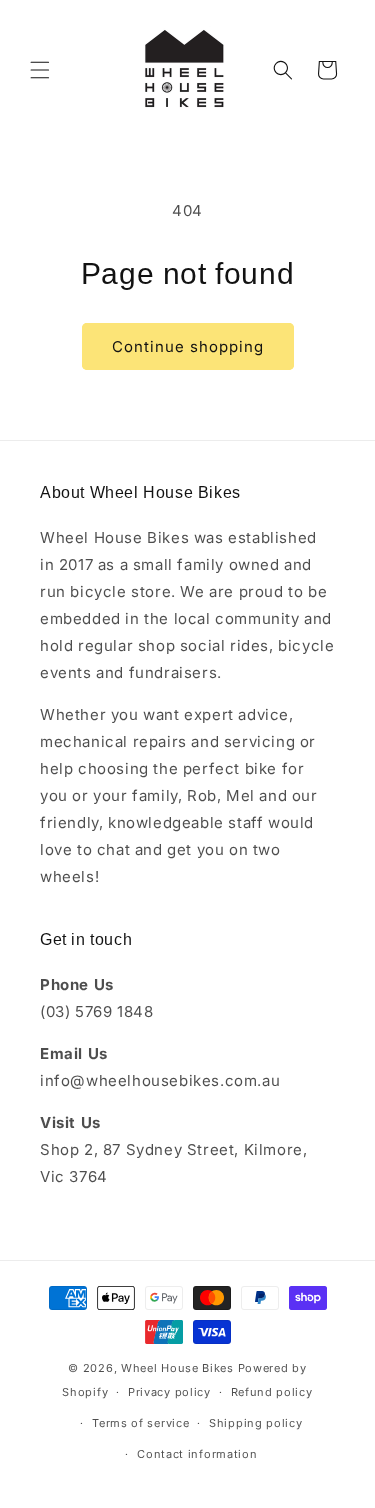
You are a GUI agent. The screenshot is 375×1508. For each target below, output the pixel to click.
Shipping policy (256, 1423)
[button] (40, 70)
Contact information (197, 1454)
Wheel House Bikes (177, 1368)
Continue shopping (188, 346)
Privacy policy (169, 1392)
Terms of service (140, 1423)
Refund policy (272, 1392)
